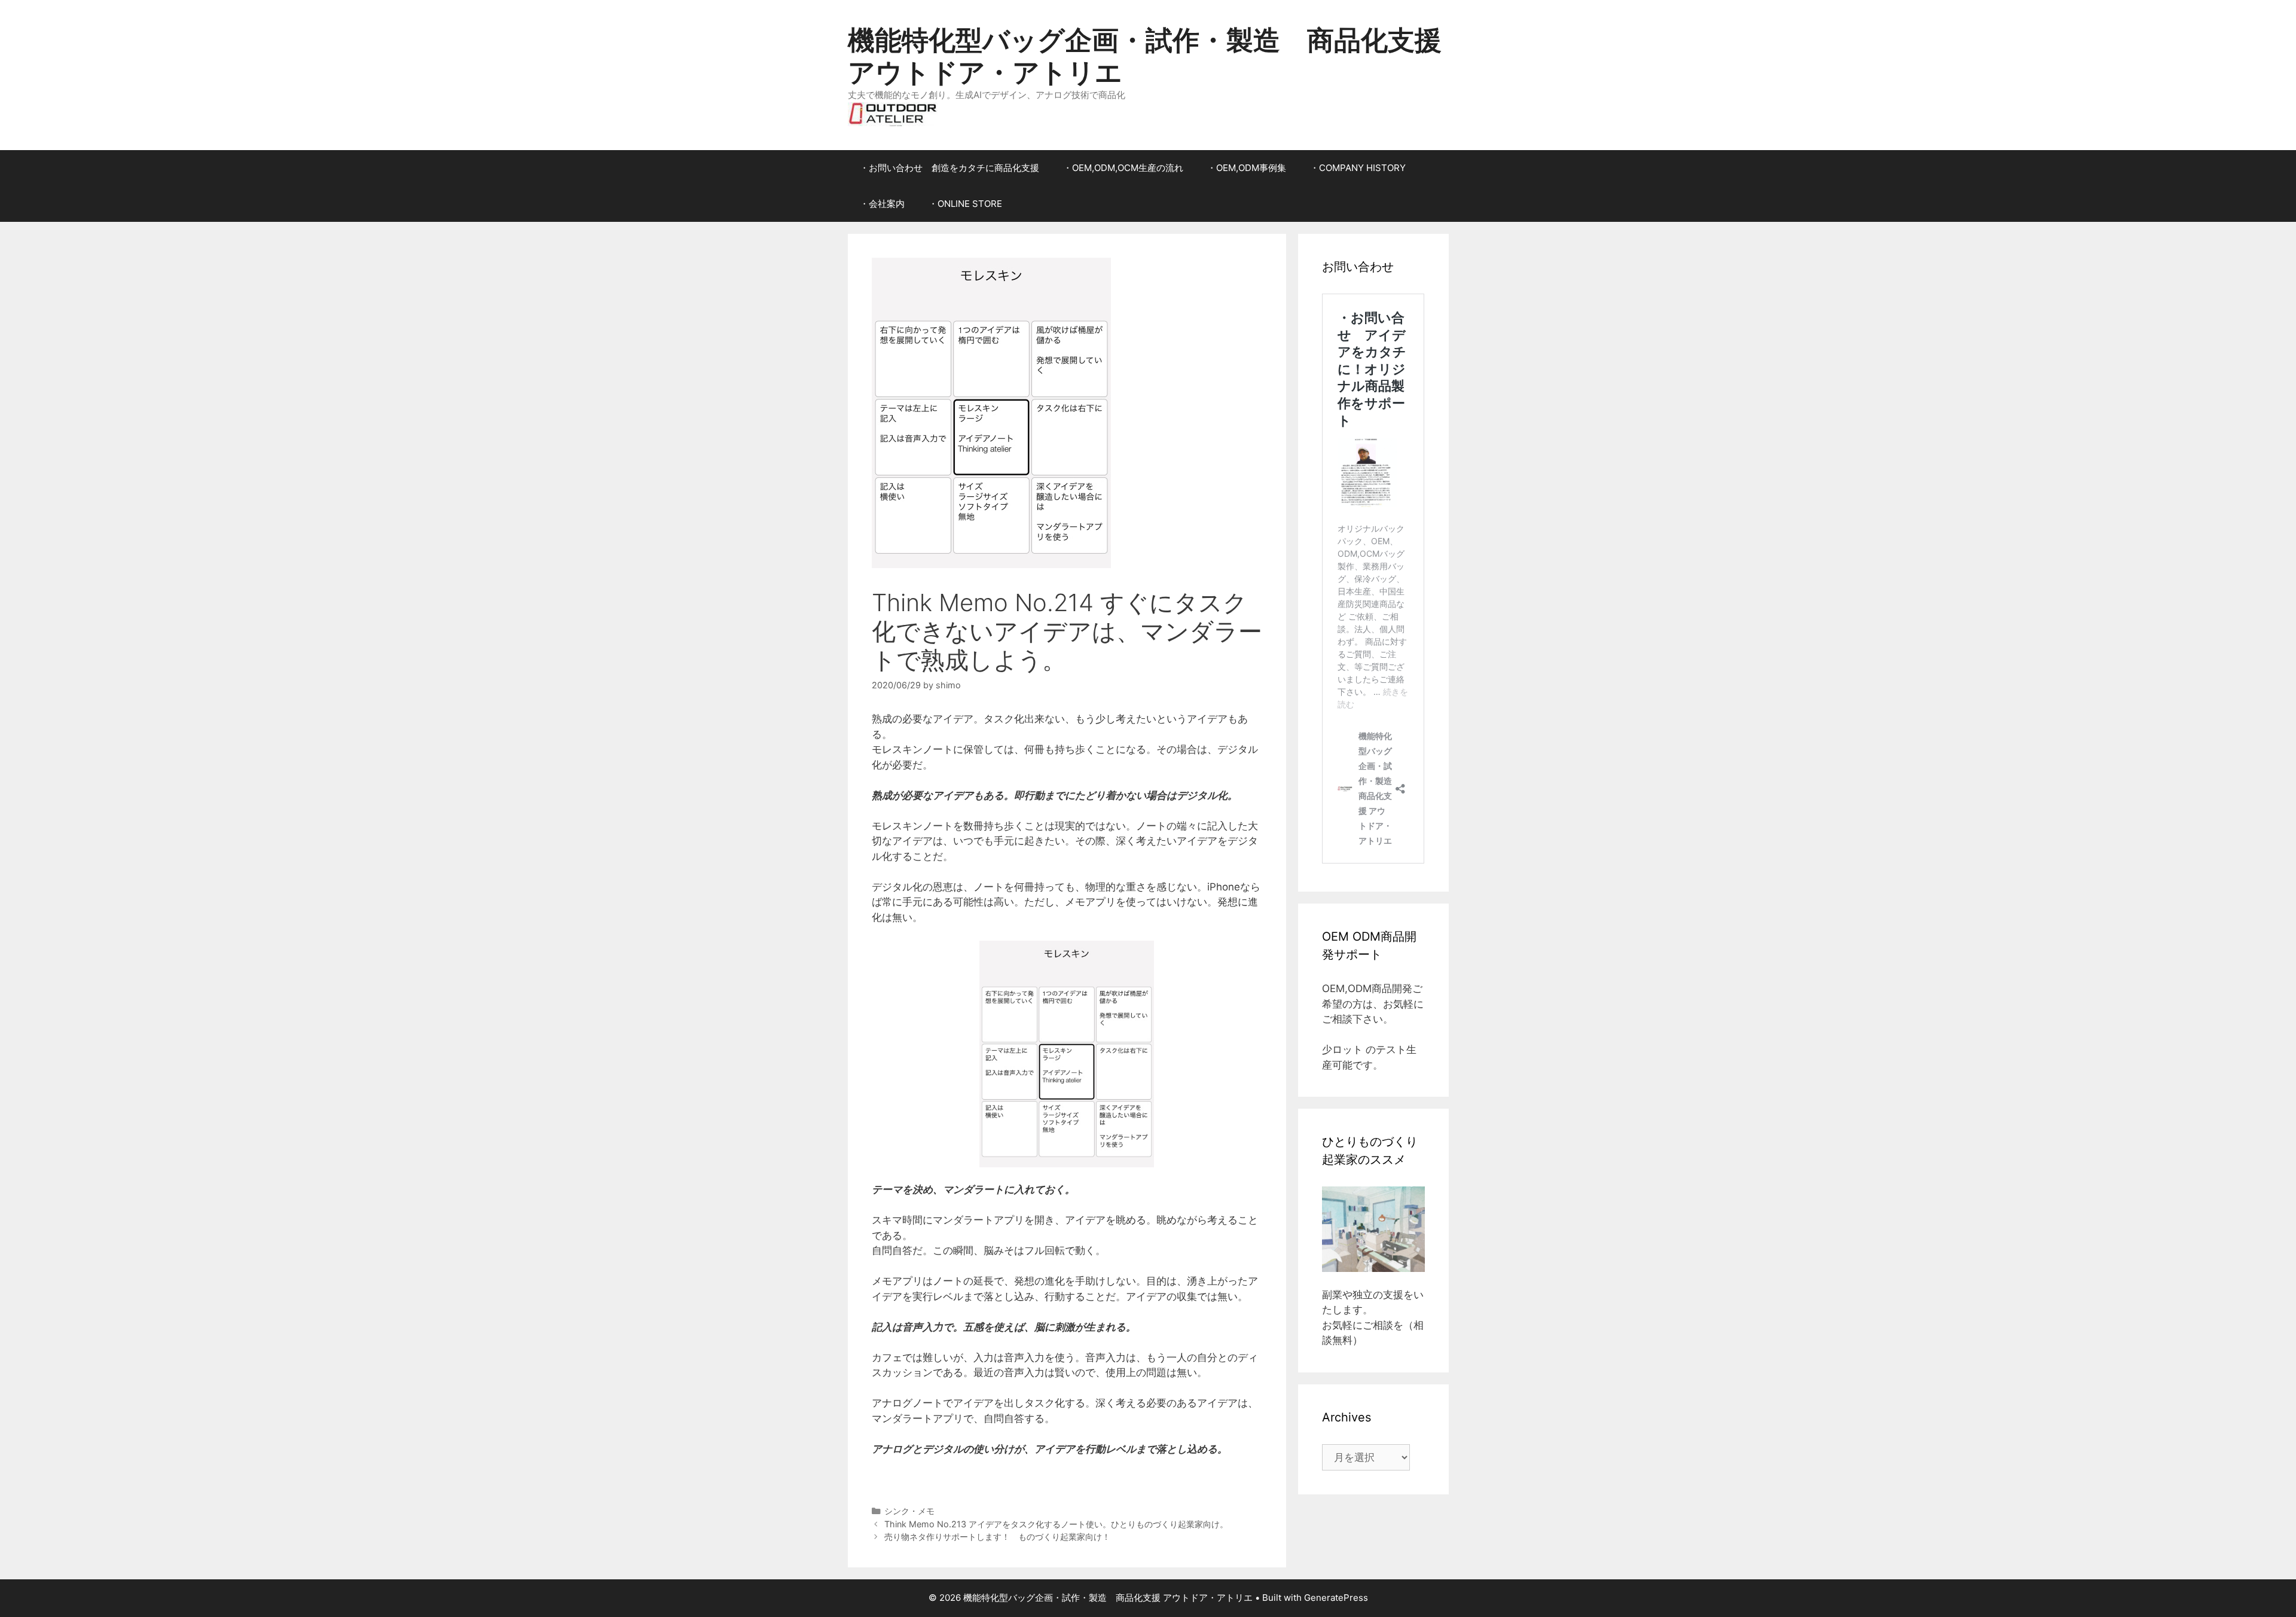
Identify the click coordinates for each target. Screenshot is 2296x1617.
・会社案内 (882, 204)
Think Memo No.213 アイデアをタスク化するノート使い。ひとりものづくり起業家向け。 (1056, 1524)
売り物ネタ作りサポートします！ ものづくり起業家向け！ (997, 1537)
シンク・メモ (909, 1511)
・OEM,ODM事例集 (1247, 168)
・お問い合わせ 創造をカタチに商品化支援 (949, 168)
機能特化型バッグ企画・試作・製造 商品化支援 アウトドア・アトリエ (1145, 56)
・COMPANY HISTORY (1358, 168)
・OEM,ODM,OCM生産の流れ (1123, 168)
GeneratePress (1336, 1598)
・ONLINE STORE (965, 204)
